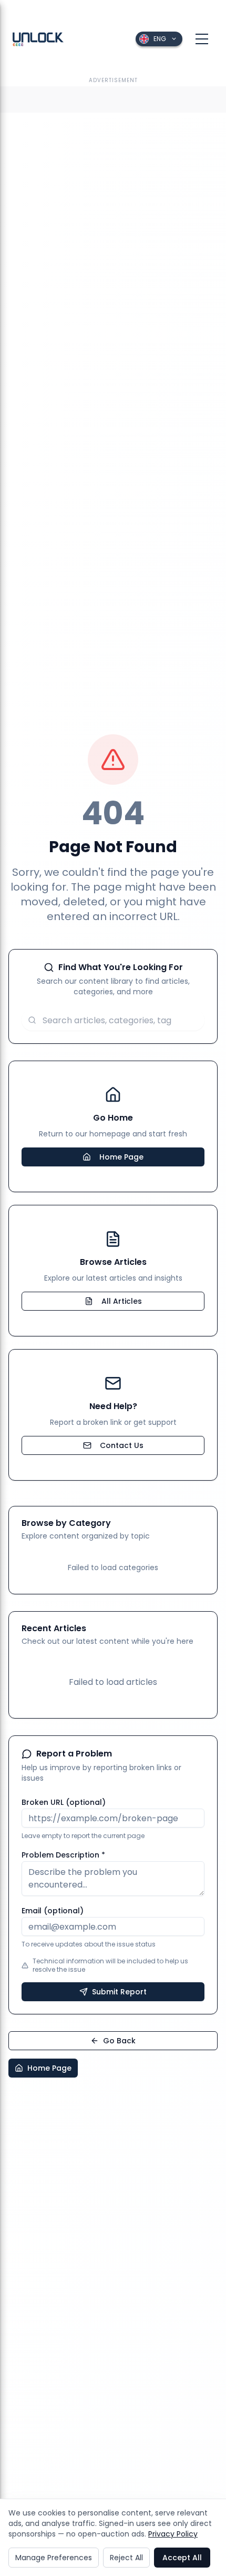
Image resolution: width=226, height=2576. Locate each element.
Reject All (126, 2558)
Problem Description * (63, 1855)
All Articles (122, 1301)
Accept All (182, 2558)
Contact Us (122, 1445)
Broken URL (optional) (64, 1802)
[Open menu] (202, 39)
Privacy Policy (173, 2534)
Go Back (119, 2041)
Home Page (121, 1157)
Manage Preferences (54, 2558)
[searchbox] (113, 1020)
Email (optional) (53, 1911)
